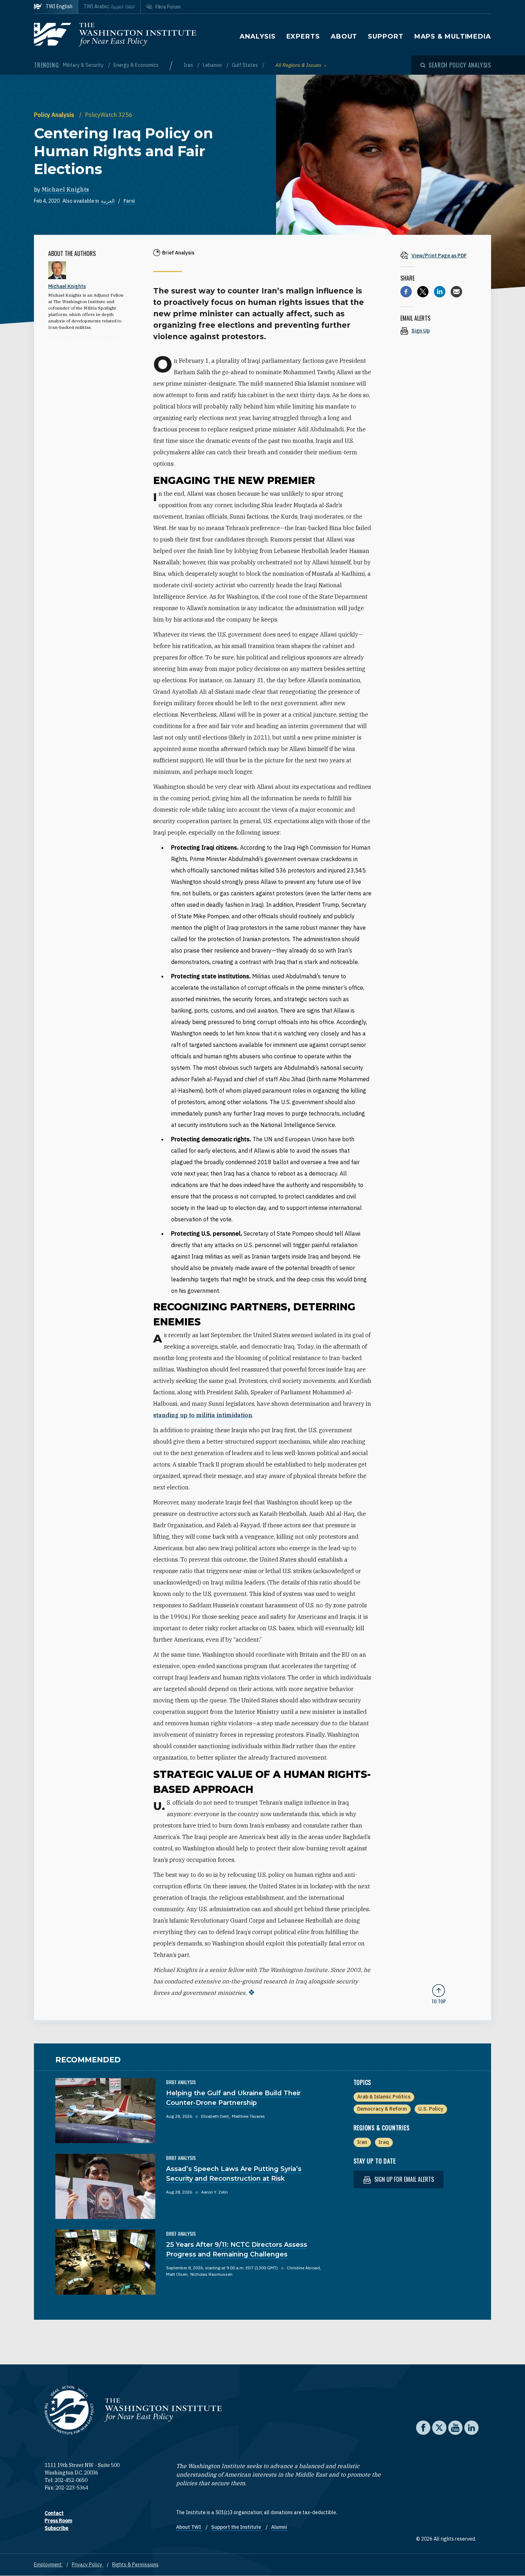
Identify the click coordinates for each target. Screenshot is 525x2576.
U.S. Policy (431, 2109)
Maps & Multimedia (453, 36)
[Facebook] (406, 292)
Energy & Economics (136, 65)
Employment (48, 2565)
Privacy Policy (87, 2565)
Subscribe (56, 2528)
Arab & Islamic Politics (384, 2097)
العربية (108, 201)
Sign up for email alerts (403, 2179)
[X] (423, 292)
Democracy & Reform (382, 2109)
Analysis (257, 36)
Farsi (129, 201)
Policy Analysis (55, 115)
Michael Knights (65, 189)
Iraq (384, 2142)
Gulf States (245, 65)
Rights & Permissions (135, 2565)
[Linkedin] (440, 292)
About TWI (189, 2527)
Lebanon (213, 65)
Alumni (279, 2527)
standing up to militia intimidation (203, 1415)
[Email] (456, 292)
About (344, 36)
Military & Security (84, 65)
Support (386, 36)
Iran (189, 65)
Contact (54, 2513)
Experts (303, 36)
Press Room (58, 2521)
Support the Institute (237, 2527)
